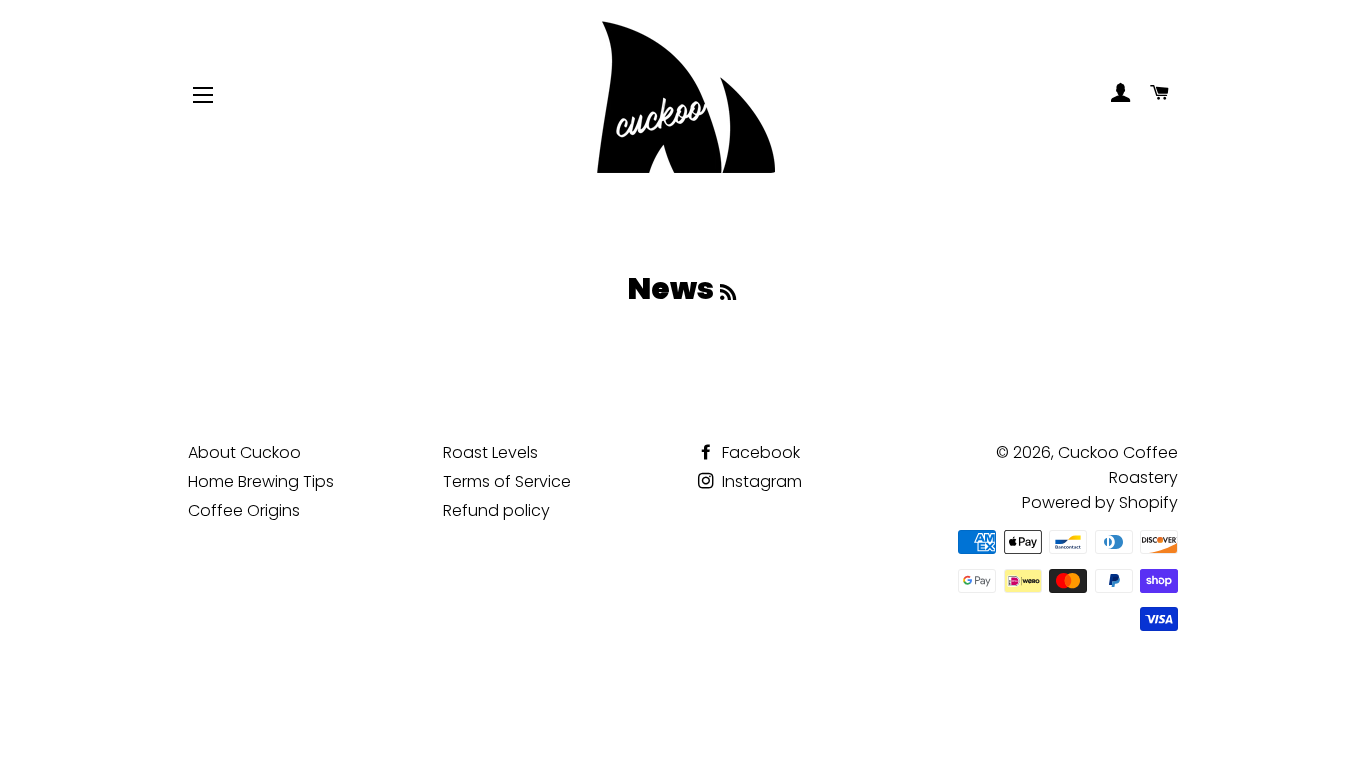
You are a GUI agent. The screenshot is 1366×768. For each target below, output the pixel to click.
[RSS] (728, 292)
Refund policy (496, 510)
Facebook (759, 452)
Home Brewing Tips (261, 481)
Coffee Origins (244, 510)
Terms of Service (507, 481)
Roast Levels (490, 452)
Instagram (760, 481)
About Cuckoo (244, 452)
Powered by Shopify (1100, 502)
